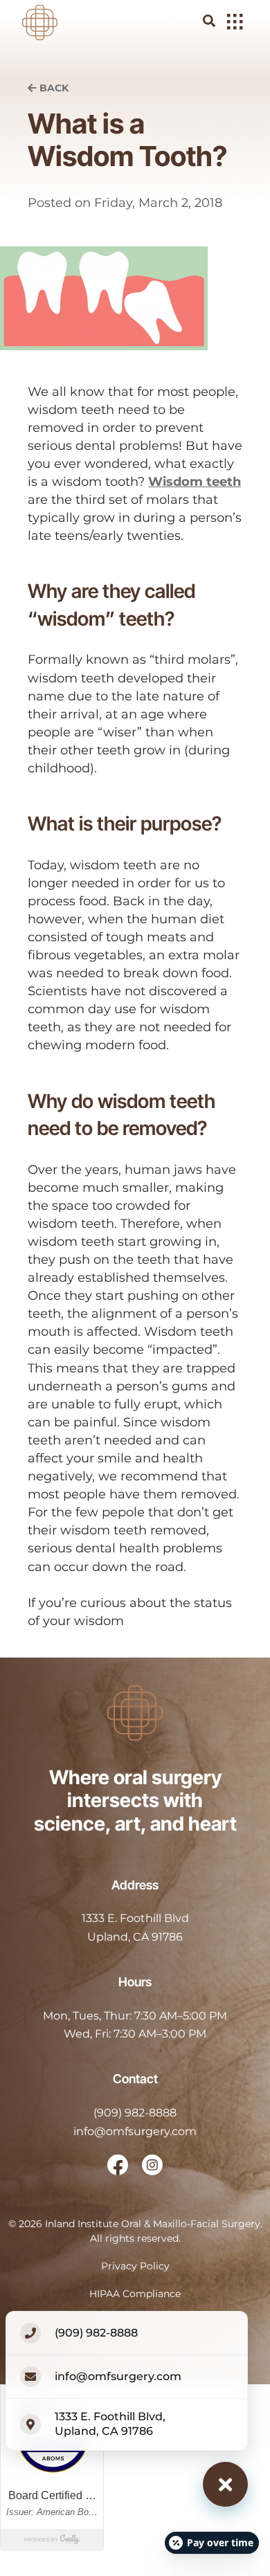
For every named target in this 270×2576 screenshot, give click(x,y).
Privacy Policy (135, 2266)
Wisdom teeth (195, 482)
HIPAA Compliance (135, 2294)
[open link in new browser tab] (118, 2165)
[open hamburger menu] (235, 23)
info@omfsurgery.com (135, 2131)
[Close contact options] (225, 2484)
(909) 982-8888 (135, 2113)
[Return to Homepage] (40, 21)
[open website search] (220, 21)
